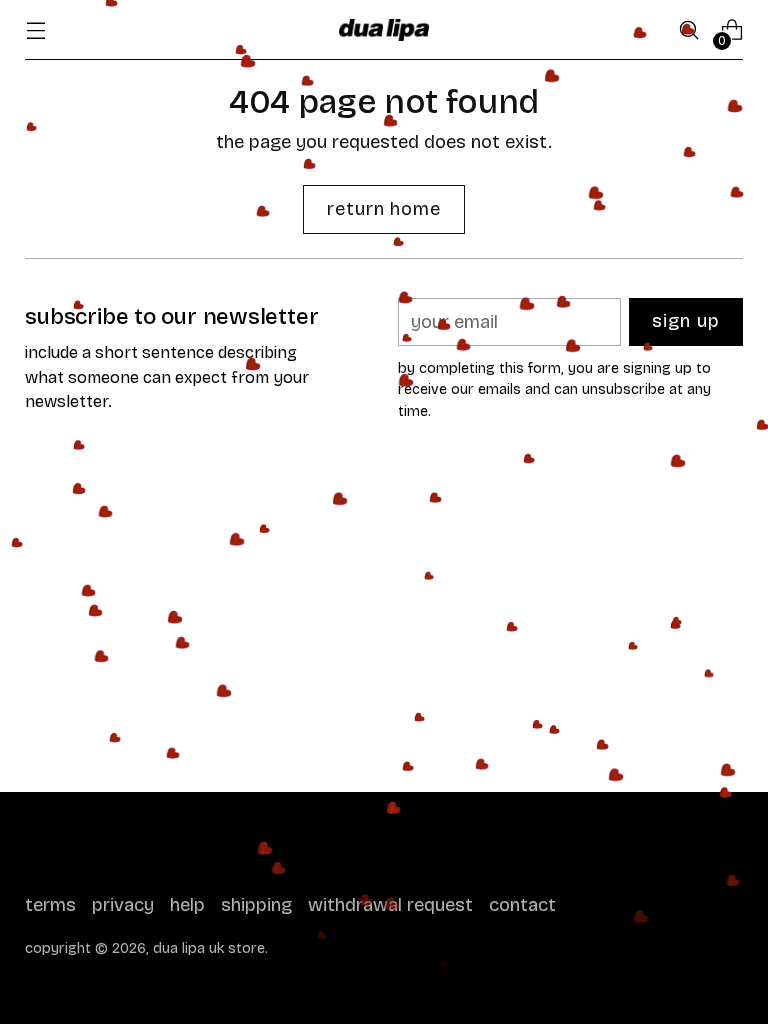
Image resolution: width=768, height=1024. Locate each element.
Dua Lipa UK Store (209, 948)
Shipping (256, 905)
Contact (522, 905)
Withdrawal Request (390, 905)
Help (187, 905)
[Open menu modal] (35, 30)
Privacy (123, 905)
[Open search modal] (689, 30)
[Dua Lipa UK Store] (384, 30)
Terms (50, 905)
